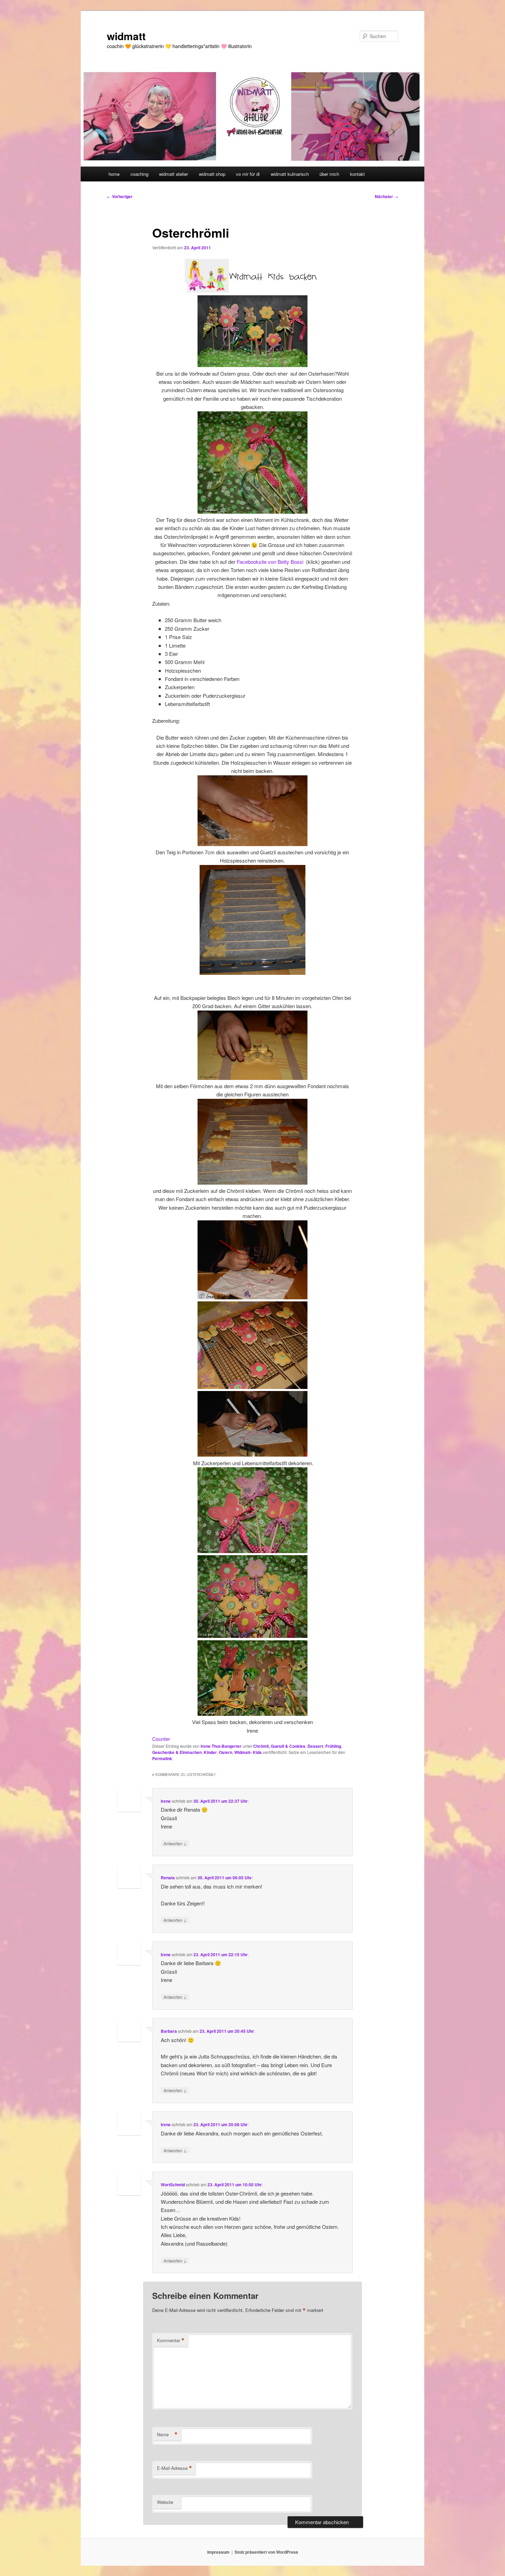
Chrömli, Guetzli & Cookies (279, 1746)
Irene (166, 1801)
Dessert (315, 1746)
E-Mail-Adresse (175, 2468)
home (114, 174)
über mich (329, 174)
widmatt (126, 36)
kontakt (357, 174)
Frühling (333, 1746)
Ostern (226, 1752)
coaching (139, 174)
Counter (161, 1739)
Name (167, 2435)
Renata (168, 1878)
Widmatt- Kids (248, 1752)
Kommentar (171, 2340)
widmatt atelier (173, 174)
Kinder (210, 1752)
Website (165, 2502)
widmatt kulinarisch (290, 174)
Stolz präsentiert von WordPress (266, 2552)
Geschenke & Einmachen (177, 1752)
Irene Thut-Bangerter (221, 1746)
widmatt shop (212, 174)
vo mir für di (248, 174)
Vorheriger (120, 196)
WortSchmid (173, 2185)
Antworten (175, 1843)
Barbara (169, 2031)
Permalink (162, 1758)
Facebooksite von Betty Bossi (271, 562)
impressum (218, 2552)
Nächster (386, 196)
